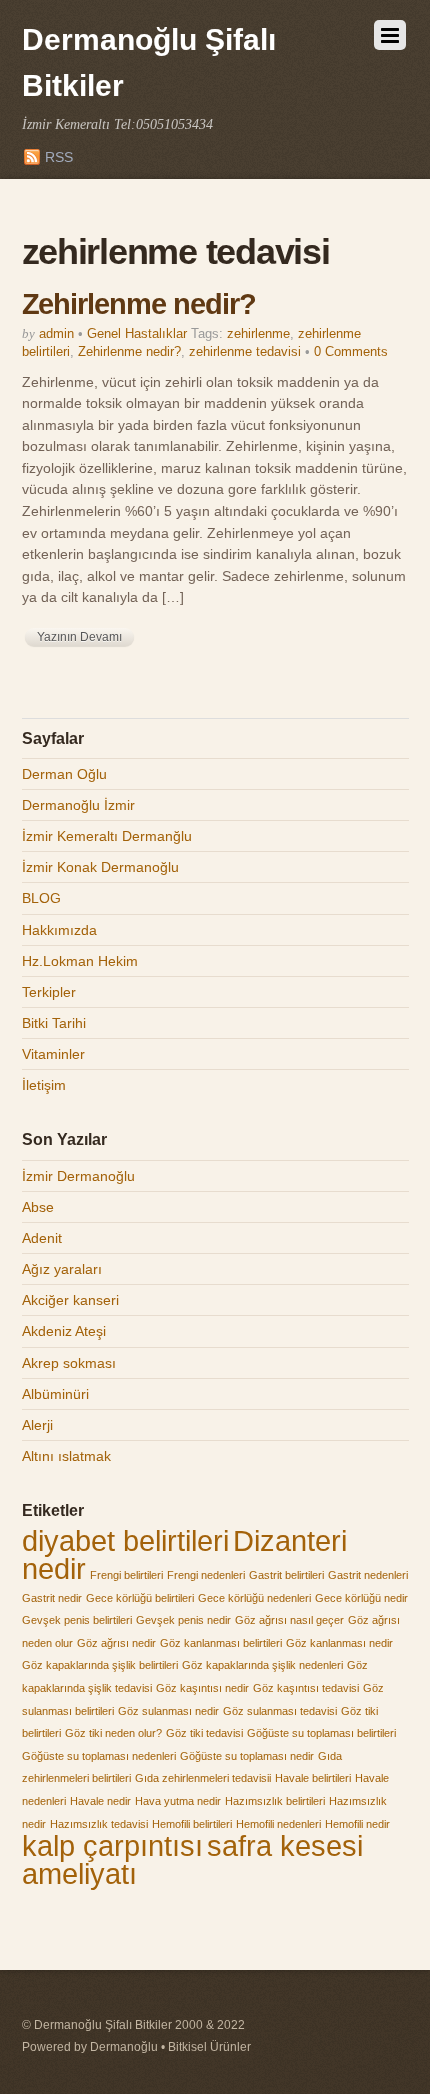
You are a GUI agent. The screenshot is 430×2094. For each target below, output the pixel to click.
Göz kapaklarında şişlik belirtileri (100, 1665)
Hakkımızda (59, 930)
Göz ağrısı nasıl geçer (289, 1620)
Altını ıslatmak (66, 1456)
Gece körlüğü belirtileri (140, 1598)
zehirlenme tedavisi (245, 351)
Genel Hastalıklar (137, 333)
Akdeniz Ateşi (64, 1331)
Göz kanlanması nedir (339, 1643)
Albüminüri (55, 1394)
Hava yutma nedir (178, 1801)
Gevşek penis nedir (183, 1620)
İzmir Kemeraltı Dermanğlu (107, 836)
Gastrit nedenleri (368, 1575)
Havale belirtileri (313, 1778)
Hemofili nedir (357, 1824)
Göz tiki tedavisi (204, 1733)
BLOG (41, 898)
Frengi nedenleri (206, 1575)
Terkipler (49, 992)
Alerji (37, 1425)
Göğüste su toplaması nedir (247, 1756)
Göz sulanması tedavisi (280, 1711)
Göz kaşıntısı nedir (202, 1688)
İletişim (44, 1085)
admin (56, 333)
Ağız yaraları (62, 1269)
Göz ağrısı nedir (116, 1643)
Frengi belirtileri (126, 1575)
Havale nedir (100, 1801)
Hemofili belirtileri (192, 1824)
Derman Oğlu (64, 774)
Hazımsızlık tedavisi (99, 1824)
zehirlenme (258, 333)
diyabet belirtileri (125, 1540)
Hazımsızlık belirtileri (275, 1801)
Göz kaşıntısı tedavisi (306, 1688)
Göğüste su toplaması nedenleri (99, 1756)
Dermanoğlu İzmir (78, 805)
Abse (38, 1207)
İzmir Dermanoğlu (78, 1176)
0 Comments (351, 351)
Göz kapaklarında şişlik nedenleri (262, 1665)
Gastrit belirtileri (286, 1575)
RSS (59, 157)
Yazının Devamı (79, 637)
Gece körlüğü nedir (361, 1598)
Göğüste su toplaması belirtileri (321, 1733)
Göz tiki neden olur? (113, 1733)
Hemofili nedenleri (278, 1824)
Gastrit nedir (52, 1598)
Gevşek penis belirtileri (77, 1620)
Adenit (42, 1238)
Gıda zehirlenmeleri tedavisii (203, 1778)
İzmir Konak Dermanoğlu (100, 867)
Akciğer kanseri (70, 1300)
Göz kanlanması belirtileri (221, 1643)
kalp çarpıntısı (112, 1845)
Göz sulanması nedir (168, 1711)
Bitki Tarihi (54, 1023)
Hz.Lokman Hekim (80, 961)
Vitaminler (53, 1054)
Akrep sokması (69, 1363)
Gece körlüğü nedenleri (254, 1598)
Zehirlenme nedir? (139, 304)
